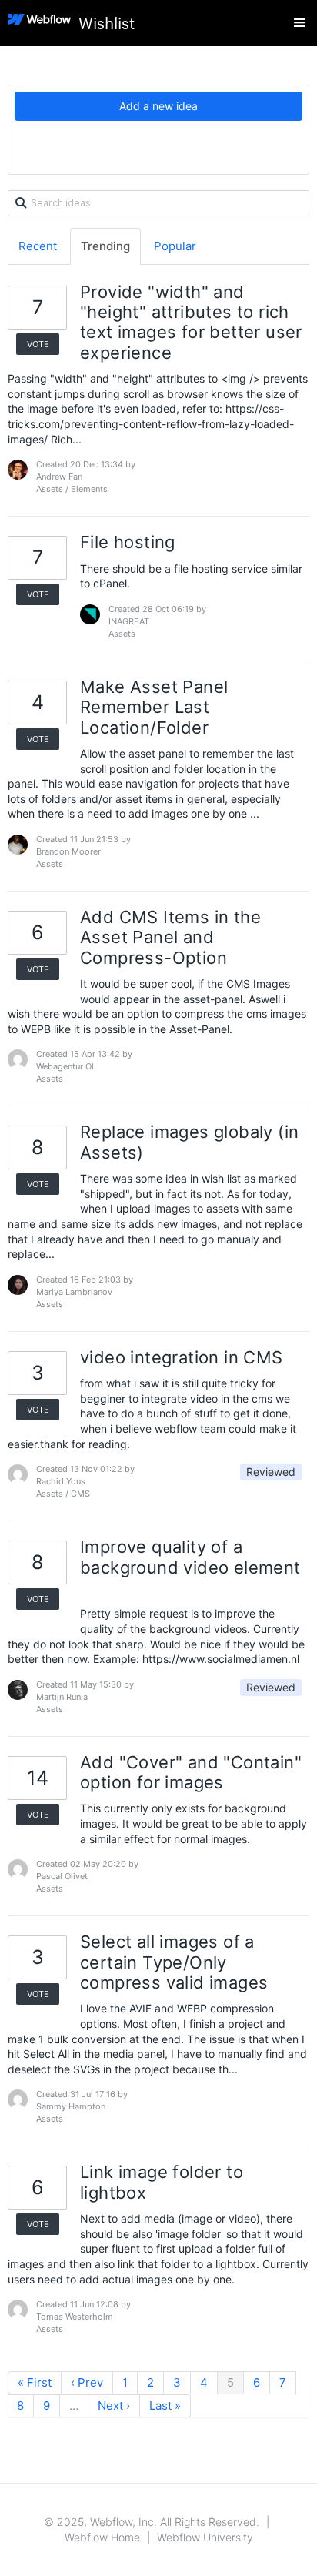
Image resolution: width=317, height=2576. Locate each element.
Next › (114, 2405)
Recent (38, 246)
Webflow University (205, 2537)
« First (35, 2382)
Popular (175, 246)
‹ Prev (87, 2382)
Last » (165, 2405)
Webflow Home (102, 2537)
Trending (105, 246)
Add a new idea (158, 106)
